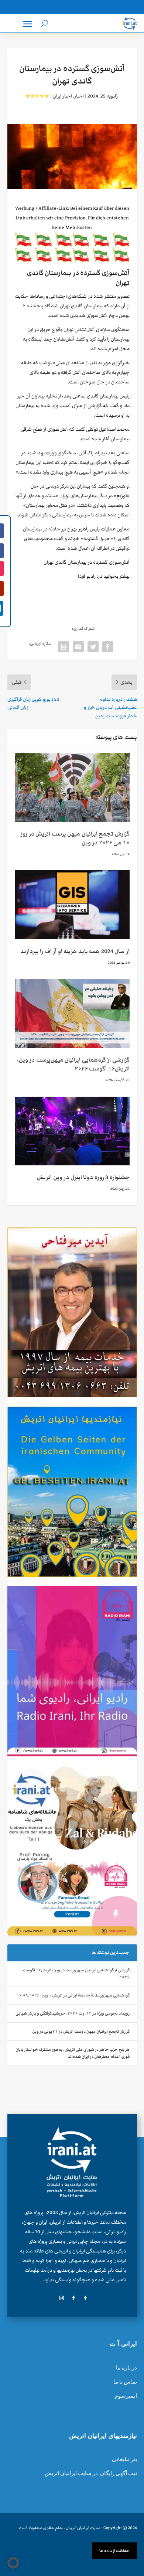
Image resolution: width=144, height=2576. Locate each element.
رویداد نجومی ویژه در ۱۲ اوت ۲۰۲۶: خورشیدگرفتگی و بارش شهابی (73, 2013)
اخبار (79, 96)
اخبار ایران (62, 96)
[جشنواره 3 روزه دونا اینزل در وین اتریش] (72, 1131)
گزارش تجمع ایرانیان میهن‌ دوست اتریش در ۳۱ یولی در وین (81, 2031)
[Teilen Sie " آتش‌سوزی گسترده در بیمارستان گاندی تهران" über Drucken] (64, 647)
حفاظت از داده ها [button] (114, 2551)
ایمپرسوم (126, 2396)
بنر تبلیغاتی (124, 2459)
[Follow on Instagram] (62, 2298)
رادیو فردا (87, 576)
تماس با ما (125, 2382)
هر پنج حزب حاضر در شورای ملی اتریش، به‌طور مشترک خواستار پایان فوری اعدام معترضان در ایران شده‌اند (73, 2053)
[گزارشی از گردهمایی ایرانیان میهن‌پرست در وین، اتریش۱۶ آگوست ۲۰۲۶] (72, 1013)
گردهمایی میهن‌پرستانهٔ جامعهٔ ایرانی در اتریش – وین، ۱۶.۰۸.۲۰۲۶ (73, 1995)
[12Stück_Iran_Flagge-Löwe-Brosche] (72, 261)
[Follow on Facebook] (85, 2298)
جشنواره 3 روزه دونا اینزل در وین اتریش (83, 1177)
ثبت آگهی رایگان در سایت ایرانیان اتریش (91, 2473)
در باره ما (126, 2368)
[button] (13, 2563)
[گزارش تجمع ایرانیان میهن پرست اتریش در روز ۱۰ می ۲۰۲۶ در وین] (72, 787)
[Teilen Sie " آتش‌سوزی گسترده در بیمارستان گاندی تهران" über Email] (78, 647)
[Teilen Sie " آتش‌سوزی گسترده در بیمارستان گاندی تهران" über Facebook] (108, 647)
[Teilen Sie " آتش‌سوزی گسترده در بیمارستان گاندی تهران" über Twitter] (93, 647)
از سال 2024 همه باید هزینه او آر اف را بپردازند (75, 951)
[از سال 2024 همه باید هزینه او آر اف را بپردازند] (72, 905)
